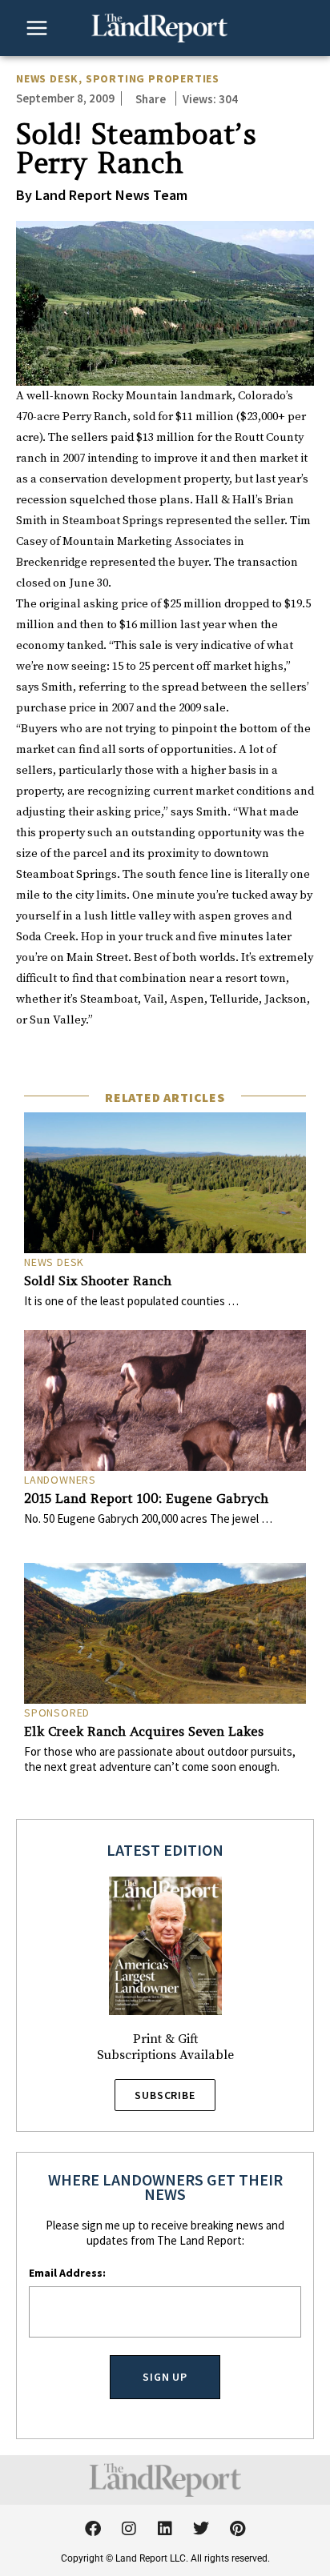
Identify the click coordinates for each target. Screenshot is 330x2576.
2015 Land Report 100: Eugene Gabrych (146, 1498)
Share (151, 99)
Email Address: (67, 2273)
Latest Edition (165, 1850)
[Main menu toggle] (37, 28)
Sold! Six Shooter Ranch (98, 1280)
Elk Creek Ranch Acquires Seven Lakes (144, 1731)
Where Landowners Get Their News (165, 2187)
